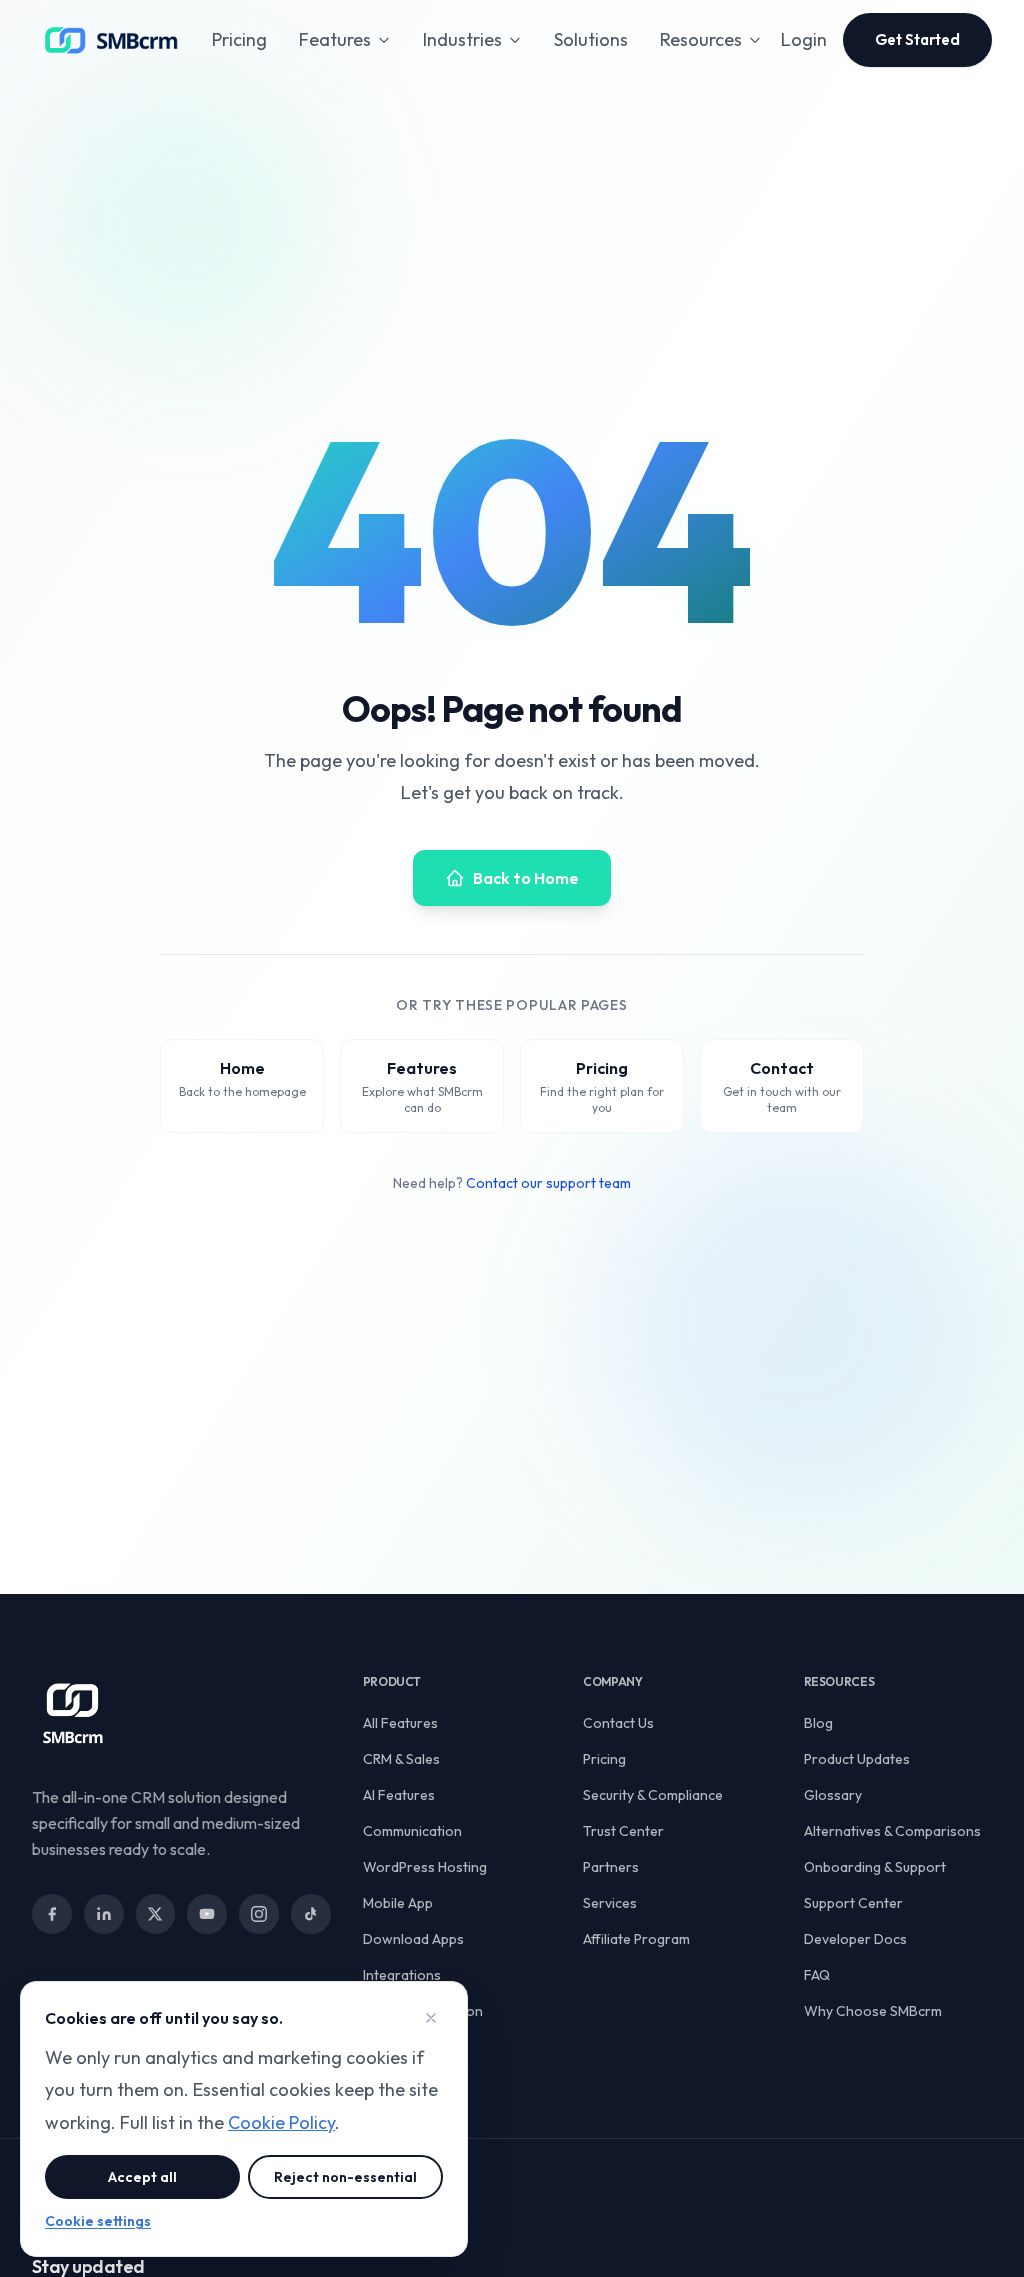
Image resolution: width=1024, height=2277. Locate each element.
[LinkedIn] (104, 1914)
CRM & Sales (401, 1759)
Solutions (591, 39)
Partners (611, 1867)
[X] (156, 1914)
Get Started (917, 39)
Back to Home (526, 878)
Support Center (853, 1903)
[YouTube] (207, 1914)
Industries (462, 39)
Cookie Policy (281, 2122)
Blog (818, 1723)
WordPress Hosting (425, 1867)
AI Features (399, 1795)
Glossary (833, 1795)
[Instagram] (259, 1914)
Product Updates (857, 1759)
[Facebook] (52, 1914)
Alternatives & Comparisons (892, 1831)
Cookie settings (98, 2221)
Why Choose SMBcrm (873, 2011)
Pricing (239, 39)
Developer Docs (855, 1939)
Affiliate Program (636, 1939)
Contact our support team (548, 1183)
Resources (701, 39)
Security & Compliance (653, 1795)
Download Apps (413, 1939)
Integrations (402, 1975)
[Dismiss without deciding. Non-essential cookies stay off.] (431, 2018)
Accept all (142, 2177)
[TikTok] (311, 1914)
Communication (412, 1831)
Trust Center (623, 1831)
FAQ (817, 1975)
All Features (400, 1723)
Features (335, 39)
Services (610, 1903)
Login (804, 39)
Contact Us (618, 1723)
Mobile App (398, 1903)
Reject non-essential (345, 2177)
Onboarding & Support (875, 1867)
